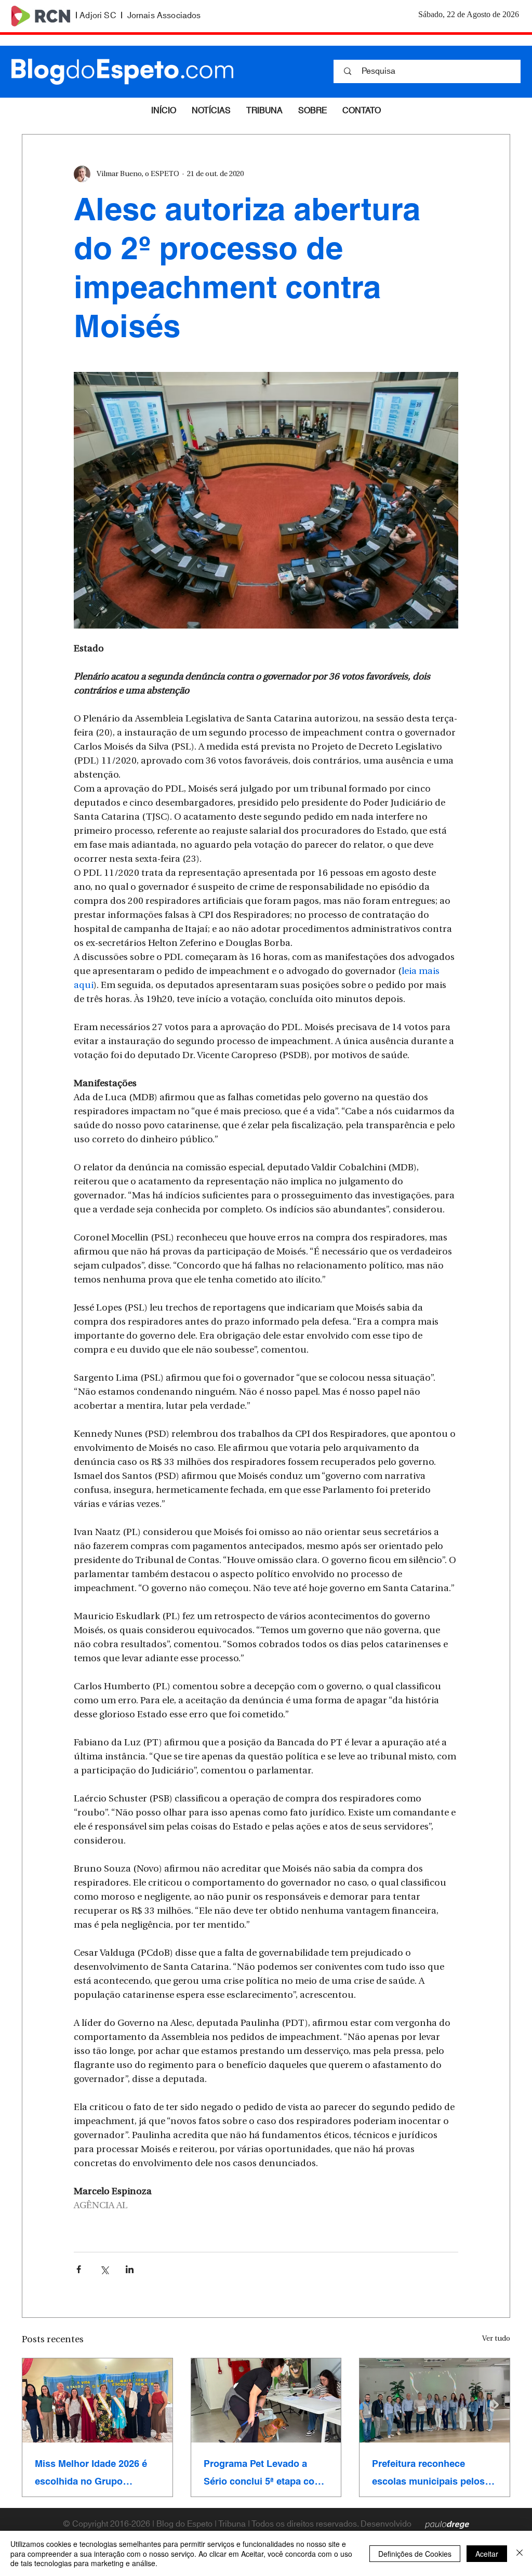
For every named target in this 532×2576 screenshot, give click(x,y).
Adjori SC (98, 16)
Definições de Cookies (415, 2554)
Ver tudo (496, 2339)
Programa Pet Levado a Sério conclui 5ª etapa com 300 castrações (263, 2473)
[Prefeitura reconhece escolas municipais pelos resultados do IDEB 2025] (435, 2400)
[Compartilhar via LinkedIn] (130, 2269)
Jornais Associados (164, 16)
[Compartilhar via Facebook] (79, 2269)
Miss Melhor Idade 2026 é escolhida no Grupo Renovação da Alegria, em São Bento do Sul (93, 2473)
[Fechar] (520, 2553)
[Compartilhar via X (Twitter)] (104, 2269)
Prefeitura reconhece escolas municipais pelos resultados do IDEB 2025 (428, 2473)
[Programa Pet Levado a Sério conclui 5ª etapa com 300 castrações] (266, 2400)
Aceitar (487, 2554)
